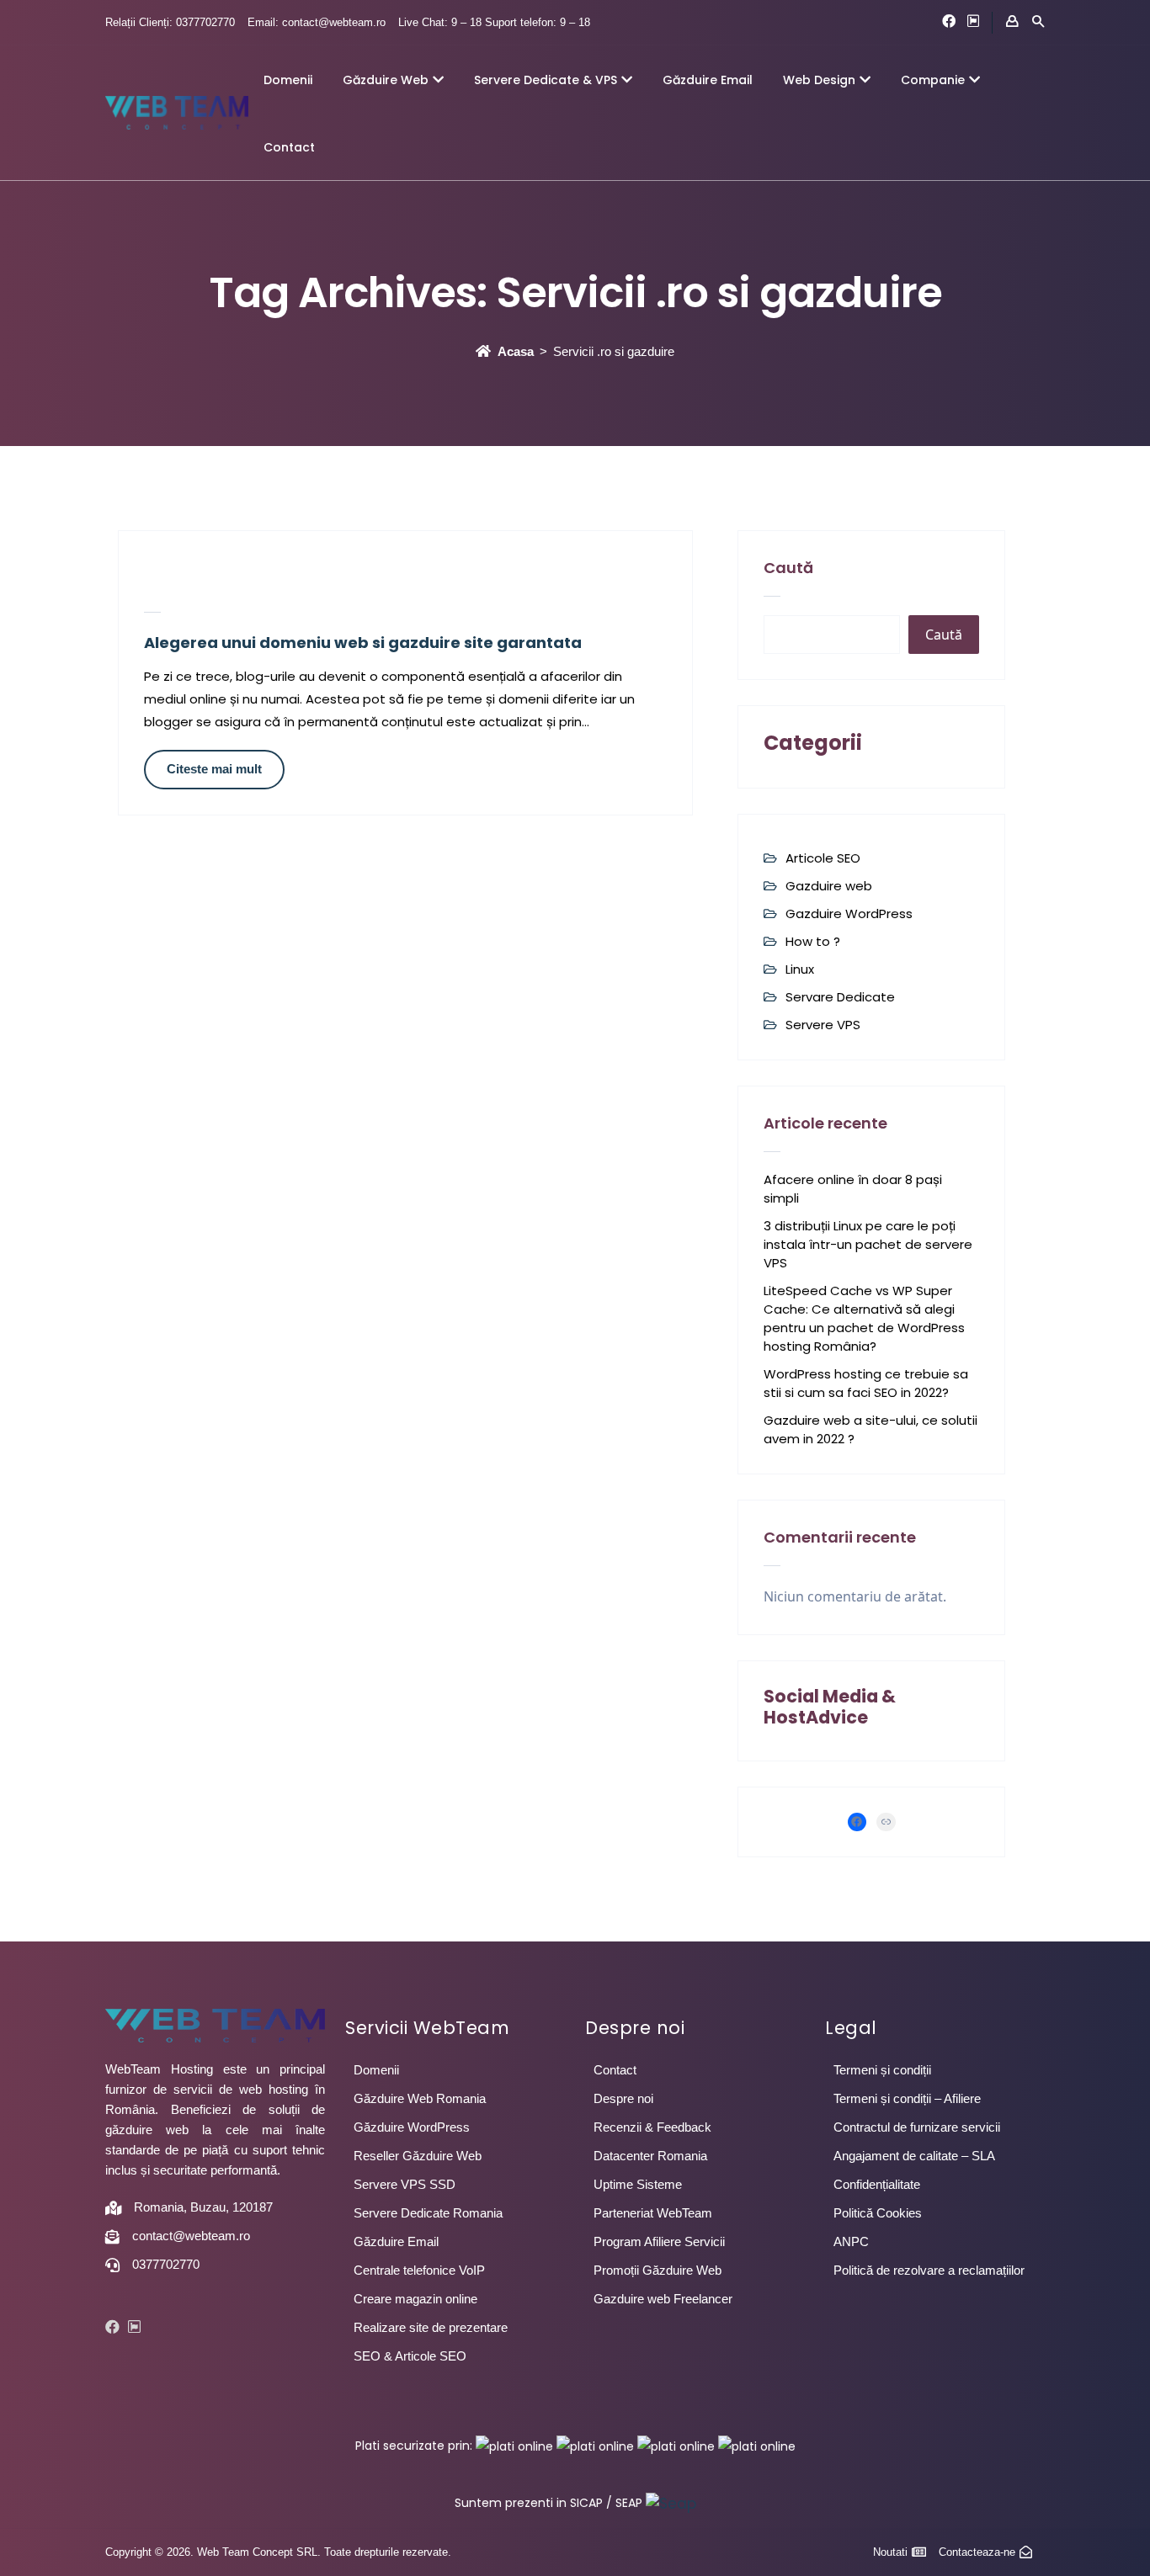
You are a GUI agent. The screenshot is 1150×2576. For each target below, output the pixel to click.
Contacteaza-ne (977, 2552)
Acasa (516, 351)
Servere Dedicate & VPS (546, 80)
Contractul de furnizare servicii (917, 2127)
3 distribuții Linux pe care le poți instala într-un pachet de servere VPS (868, 1244)
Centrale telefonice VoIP (419, 2270)
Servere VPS (823, 1025)
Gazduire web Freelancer (663, 2299)
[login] (1012, 22)
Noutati (890, 2552)
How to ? (813, 941)
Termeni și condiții (882, 2070)
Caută (788, 568)
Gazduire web (829, 886)
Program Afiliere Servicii (659, 2241)
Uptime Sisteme (638, 2184)
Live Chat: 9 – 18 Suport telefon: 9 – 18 (494, 22)
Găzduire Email (708, 80)
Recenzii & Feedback (652, 2127)
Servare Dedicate (840, 997)
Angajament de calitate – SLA (914, 2156)
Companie (933, 80)
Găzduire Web (386, 80)
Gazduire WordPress (849, 914)
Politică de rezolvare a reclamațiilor (929, 2270)
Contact (289, 147)
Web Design (819, 80)
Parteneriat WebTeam (653, 2213)
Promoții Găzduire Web (658, 2270)
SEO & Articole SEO (410, 2356)
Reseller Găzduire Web (418, 2156)
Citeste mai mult (214, 769)
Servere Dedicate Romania (428, 2213)
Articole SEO (823, 858)
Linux (800, 969)
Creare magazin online (415, 2299)
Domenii (288, 80)
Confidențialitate (877, 2184)
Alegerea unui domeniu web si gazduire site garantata (363, 643)
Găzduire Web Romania (420, 2098)
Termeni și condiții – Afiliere (907, 2098)
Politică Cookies (878, 2213)
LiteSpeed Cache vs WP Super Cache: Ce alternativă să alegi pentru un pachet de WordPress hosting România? (864, 1318)
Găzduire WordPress (412, 2127)
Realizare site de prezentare (431, 2327)
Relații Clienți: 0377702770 (170, 22)
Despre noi (623, 2098)
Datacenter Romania (650, 2156)
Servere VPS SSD (405, 2184)
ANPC (851, 2241)
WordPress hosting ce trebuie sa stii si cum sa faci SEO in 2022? (866, 1383)
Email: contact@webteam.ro (317, 22)
